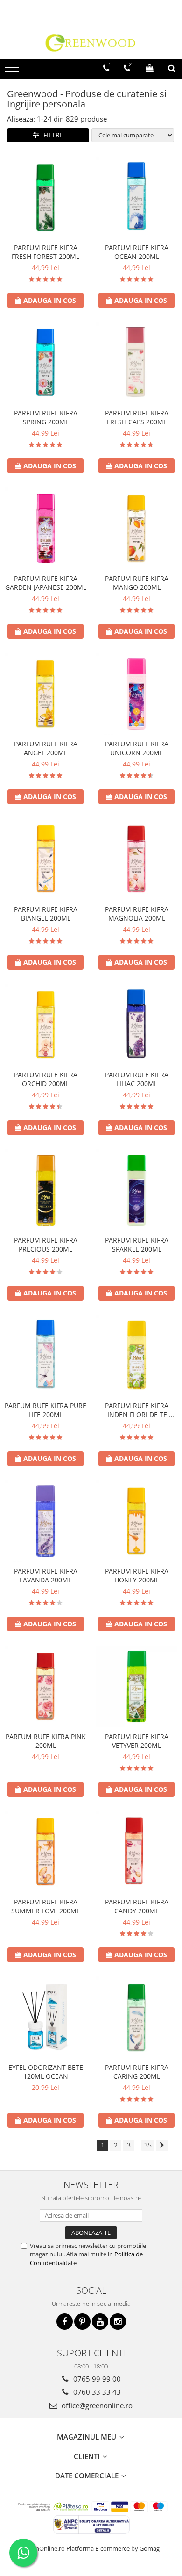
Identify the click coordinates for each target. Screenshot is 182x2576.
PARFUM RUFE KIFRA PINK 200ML (46, 1741)
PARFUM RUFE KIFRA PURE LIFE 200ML (45, 1410)
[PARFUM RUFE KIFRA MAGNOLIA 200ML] (136, 859)
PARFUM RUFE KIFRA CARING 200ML (137, 2072)
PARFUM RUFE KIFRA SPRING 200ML (46, 417)
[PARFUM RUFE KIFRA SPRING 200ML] (45, 363)
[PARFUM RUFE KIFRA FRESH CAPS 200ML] (136, 363)
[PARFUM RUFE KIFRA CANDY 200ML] (136, 1852)
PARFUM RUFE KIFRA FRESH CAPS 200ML (137, 417)
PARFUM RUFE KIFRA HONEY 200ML (137, 1575)
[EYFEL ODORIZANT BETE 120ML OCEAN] (45, 2017)
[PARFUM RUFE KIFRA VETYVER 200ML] (136, 1686)
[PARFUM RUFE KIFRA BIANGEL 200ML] (45, 859)
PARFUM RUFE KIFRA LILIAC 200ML (137, 1079)
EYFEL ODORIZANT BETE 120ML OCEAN (46, 2072)
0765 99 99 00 (96, 2379)
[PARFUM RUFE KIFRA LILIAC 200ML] (136, 1025)
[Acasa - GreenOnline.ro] (91, 43)
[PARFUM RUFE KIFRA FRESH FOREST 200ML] (45, 197)
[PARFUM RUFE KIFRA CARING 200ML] (136, 2017)
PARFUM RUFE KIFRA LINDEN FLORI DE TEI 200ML (136, 1410)
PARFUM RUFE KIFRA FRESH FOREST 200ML (45, 252)
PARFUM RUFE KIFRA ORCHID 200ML (46, 1079)
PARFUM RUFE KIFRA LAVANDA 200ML (46, 1575)
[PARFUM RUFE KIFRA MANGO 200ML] (136, 528)
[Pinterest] (82, 2322)
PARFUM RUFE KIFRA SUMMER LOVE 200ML (45, 1906)
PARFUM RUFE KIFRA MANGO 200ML (137, 583)
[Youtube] (100, 2322)
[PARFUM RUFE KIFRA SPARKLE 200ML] (136, 1190)
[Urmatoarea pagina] (162, 2145)
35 (148, 2145)
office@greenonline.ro (96, 2405)
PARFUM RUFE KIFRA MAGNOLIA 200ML (137, 914)
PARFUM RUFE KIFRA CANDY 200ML (137, 1906)
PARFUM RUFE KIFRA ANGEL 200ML (46, 748)
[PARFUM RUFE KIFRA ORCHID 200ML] (45, 1025)
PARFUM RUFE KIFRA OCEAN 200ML (137, 252)
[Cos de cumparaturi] (150, 68)
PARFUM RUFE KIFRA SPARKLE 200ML (137, 1245)
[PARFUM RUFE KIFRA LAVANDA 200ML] (45, 1521)
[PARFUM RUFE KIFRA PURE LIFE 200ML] (45, 1356)
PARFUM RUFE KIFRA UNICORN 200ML (137, 748)
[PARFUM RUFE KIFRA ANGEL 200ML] (45, 694)
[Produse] (13, 71)
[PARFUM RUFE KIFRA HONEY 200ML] (136, 1521)
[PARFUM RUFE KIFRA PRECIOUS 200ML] (45, 1190)
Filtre (52, 135)
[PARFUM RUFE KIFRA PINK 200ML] (45, 1686)
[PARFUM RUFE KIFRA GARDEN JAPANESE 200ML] (45, 528)
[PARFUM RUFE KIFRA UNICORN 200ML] (136, 694)
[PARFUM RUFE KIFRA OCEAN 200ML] (136, 197)
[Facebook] (65, 2322)
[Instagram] (118, 2322)
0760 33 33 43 (96, 2392)
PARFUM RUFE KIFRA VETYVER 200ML (137, 1741)
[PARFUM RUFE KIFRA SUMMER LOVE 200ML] (45, 1852)
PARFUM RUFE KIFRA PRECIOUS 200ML (46, 1245)
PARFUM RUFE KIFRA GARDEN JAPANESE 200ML (46, 583)
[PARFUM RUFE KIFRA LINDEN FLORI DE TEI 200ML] (136, 1356)
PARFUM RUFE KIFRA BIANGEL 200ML (46, 914)
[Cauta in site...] (172, 68)
